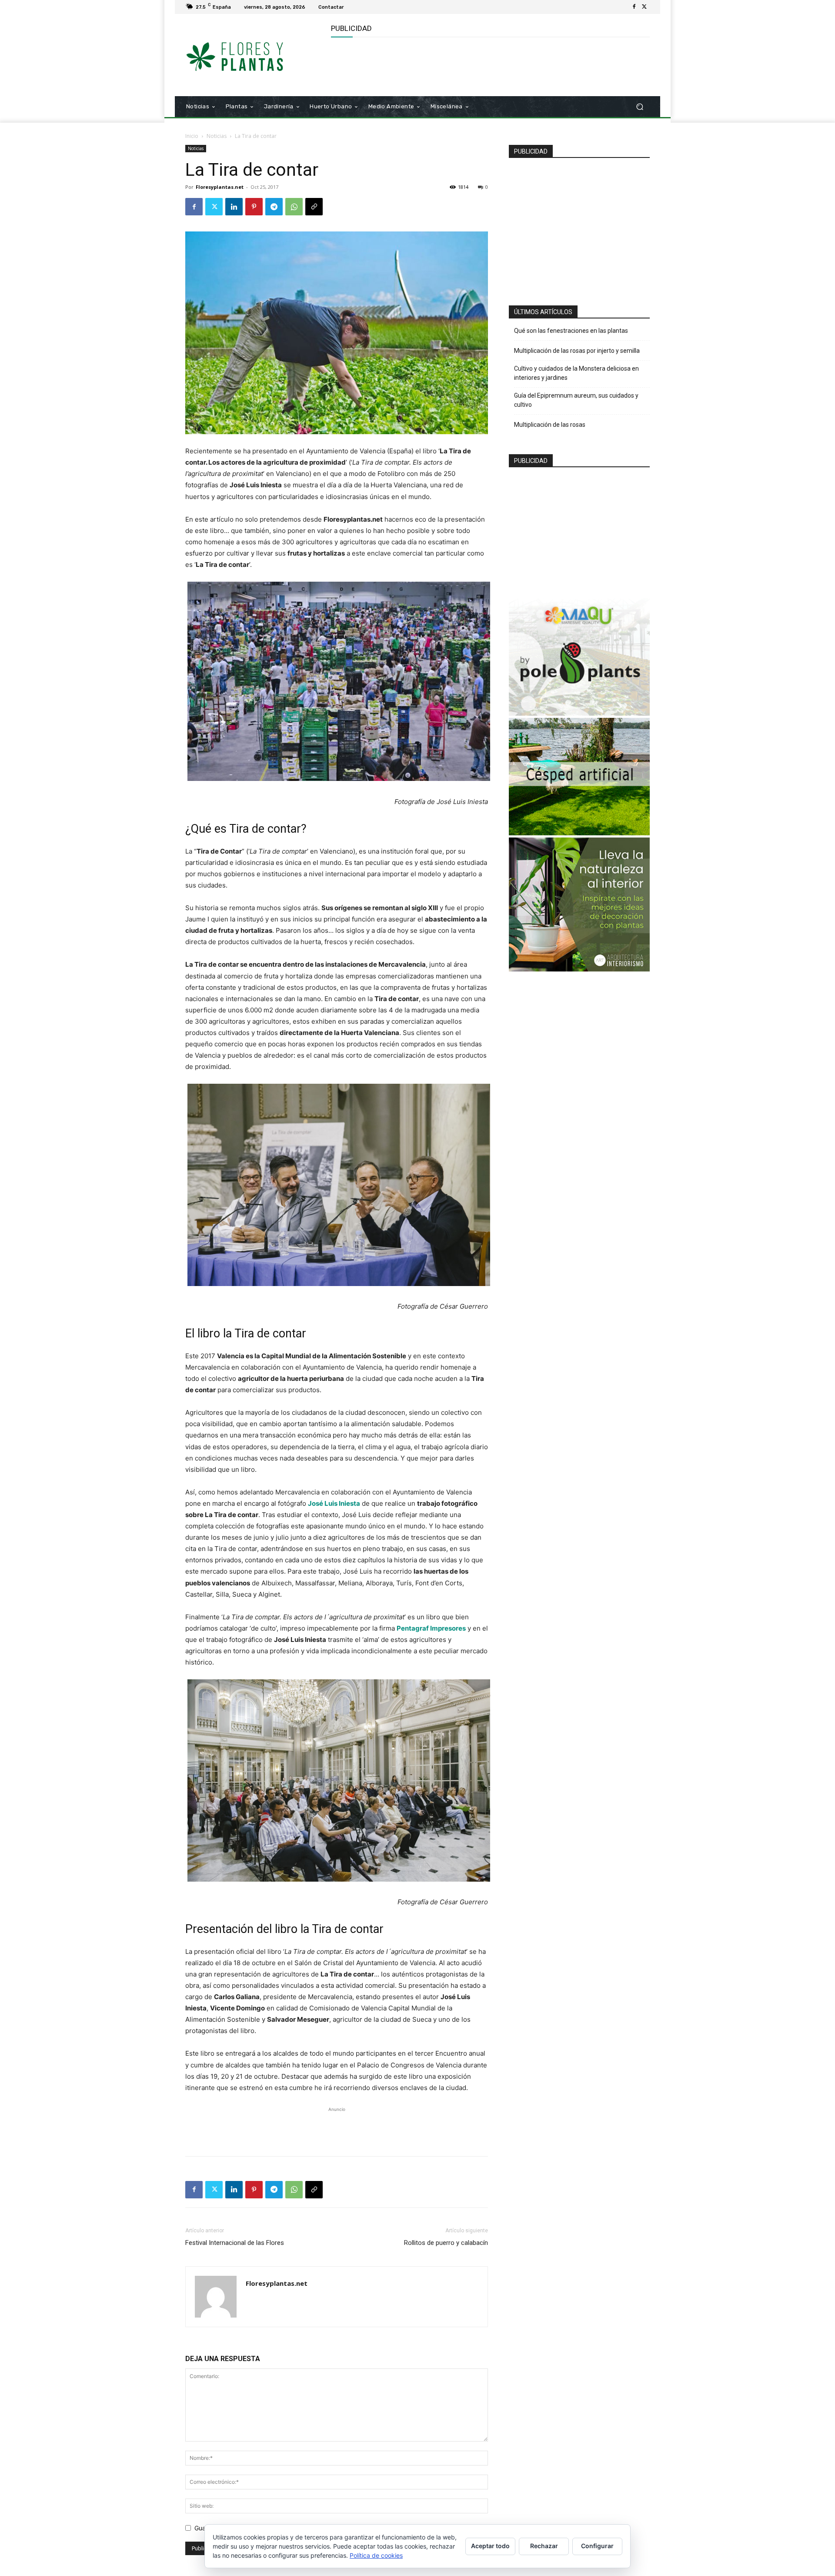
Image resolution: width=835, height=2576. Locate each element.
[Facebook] (634, 7)
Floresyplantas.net (220, 187)
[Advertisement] (489, 66)
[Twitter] (645, 7)
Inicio (192, 136)
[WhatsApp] (294, 207)
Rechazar (544, 2546)
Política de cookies (376, 2555)
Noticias (217, 136)
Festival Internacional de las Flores (235, 2243)
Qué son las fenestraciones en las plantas (571, 331)
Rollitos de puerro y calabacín (446, 2243)
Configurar (597, 2546)
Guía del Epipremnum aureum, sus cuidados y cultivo (576, 400)
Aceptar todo (490, 2546)
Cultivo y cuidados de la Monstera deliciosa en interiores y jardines (576, 373)
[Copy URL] (314, 207)
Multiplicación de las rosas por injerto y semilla (577, 351)
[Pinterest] (254, 207)
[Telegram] (274, 207)
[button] (640, 107)
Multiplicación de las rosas (550, 425)
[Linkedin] (234, 207)
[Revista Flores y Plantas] (248, 55)
